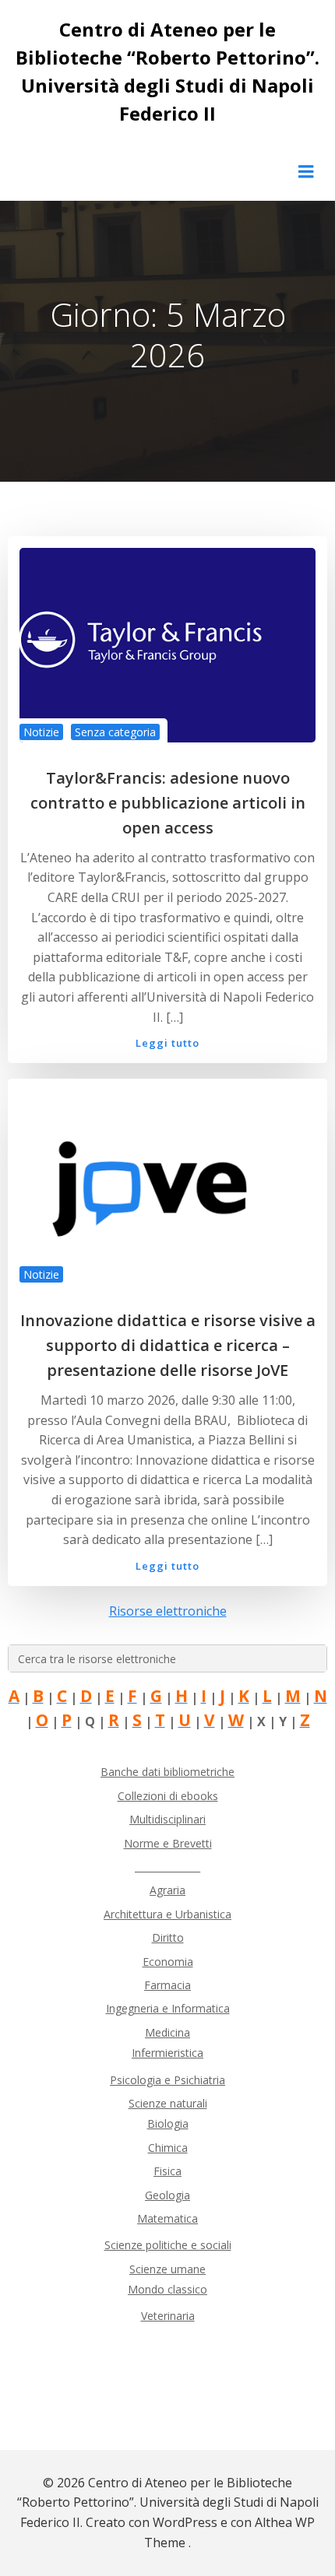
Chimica (168, 2148)
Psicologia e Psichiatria (167, 2080)
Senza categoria (115, 732)
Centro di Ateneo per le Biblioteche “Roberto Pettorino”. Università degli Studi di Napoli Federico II (167, 71)
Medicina (167, 2032)
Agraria (167, 1890)
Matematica (167, 2218)
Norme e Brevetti (168, 1843)
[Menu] (306, 172)
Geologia (167, 2195)
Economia (168, 1962)
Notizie (41, 732)
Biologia (168, 2123)
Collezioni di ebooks (168, 1796)
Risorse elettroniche (168, 1611)
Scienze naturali (168, 2103)
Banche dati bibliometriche (167, 1772)
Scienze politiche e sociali (168, 2245)
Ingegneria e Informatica (168, 2008)
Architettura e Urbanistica (167, 1914)
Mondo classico (167, 2289)
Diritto (168, 1937)
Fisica (167, 2171)
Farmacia (167, 1985)
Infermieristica (167, 2053)
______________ (167, 1867)
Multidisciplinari (167, 1819)
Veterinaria (168, 2316)
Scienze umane (167, 2269)
